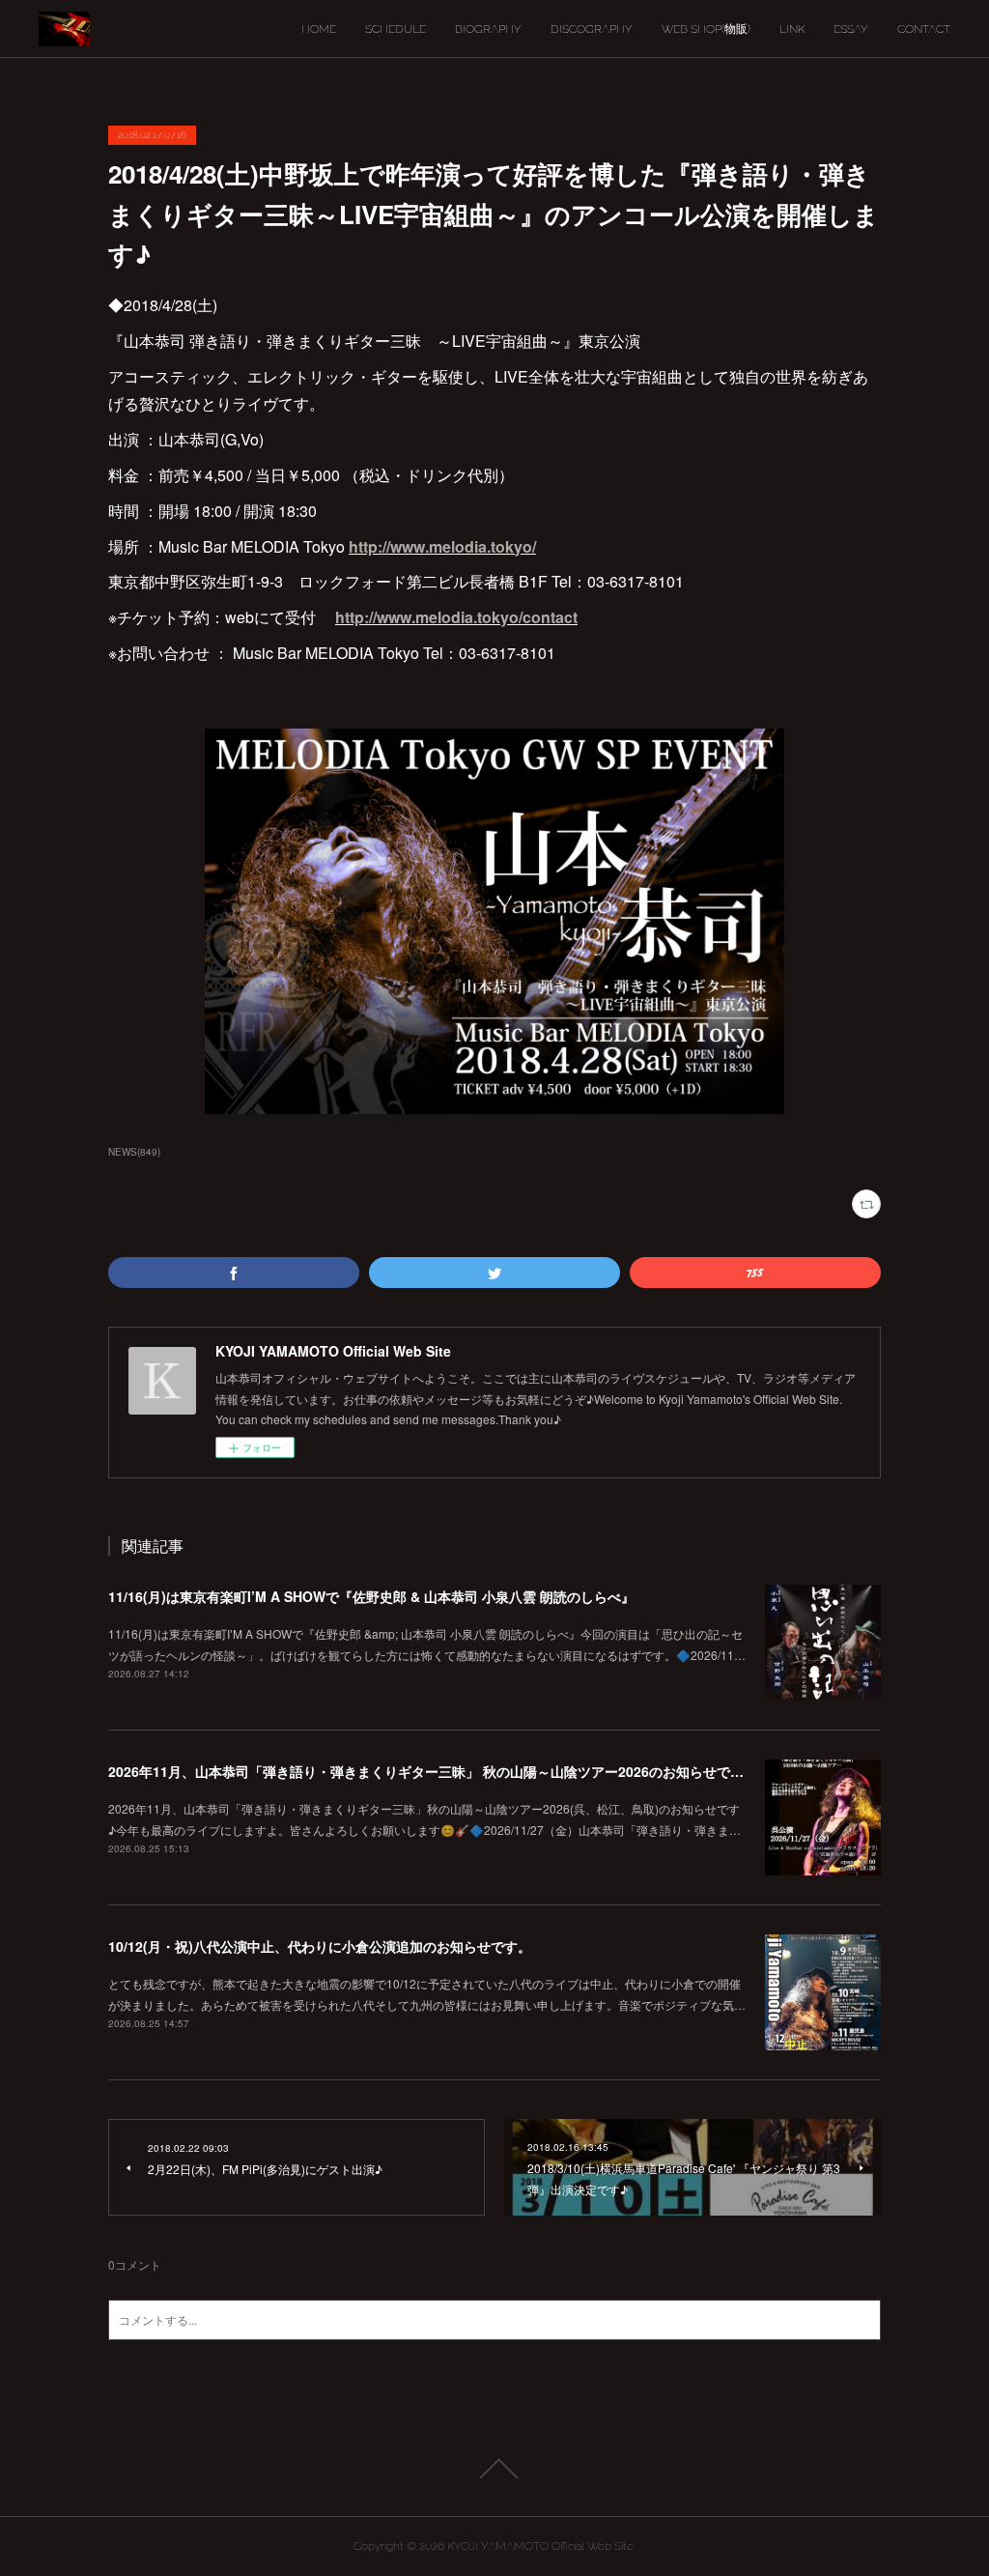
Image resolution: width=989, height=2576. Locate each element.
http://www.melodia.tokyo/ (442, 546)
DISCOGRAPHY (592, 29)
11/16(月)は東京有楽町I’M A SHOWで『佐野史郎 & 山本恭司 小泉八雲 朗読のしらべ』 (371, 1596)
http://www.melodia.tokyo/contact (456, 617)
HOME (319, 29)
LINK (792, 29)
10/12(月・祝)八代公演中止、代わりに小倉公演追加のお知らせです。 (320, 1946)
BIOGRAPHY (488, 29)
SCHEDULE (396, 29)
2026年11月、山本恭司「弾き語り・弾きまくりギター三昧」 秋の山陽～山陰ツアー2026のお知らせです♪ (430, 1771)
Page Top (494, 2469)
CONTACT (924, 29)
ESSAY (851, 29)
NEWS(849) (134, 1152)
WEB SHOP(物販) (706, 29)
